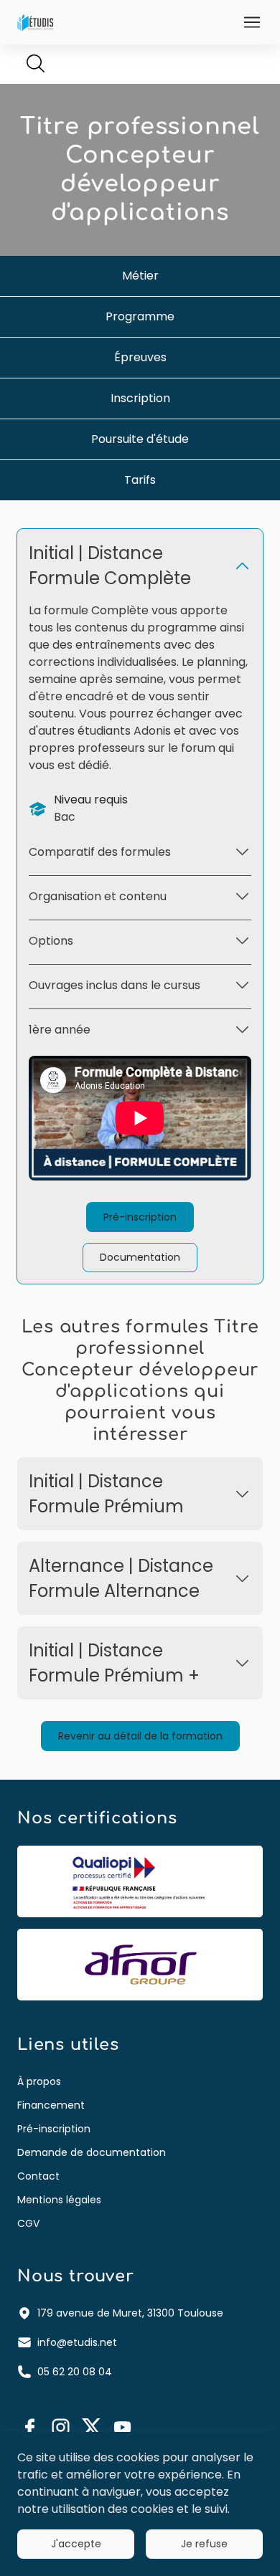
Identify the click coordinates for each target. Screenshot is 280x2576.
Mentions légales (59, 2200)
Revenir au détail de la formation (140, 1736)
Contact (38, 2176)
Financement (51, 2105)
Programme (140, 316)
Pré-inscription (140, 1217)
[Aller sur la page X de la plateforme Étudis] (92, 2427)
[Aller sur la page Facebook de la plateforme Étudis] (30, 2427)
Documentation (140, 1257)
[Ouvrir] (252, 22)
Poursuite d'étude (140, 439)
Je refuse (204, 2544)
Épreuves (140, 357)
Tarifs (140, 480)
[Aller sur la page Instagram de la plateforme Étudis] (61, 2427)
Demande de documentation (92, 2152)
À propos (39, 2081)
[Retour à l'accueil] (35, 22)
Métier (140, 276)
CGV (28, 2223)
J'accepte (76, 2544)
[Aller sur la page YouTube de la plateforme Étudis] (122, 2427)
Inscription (140, 398)
